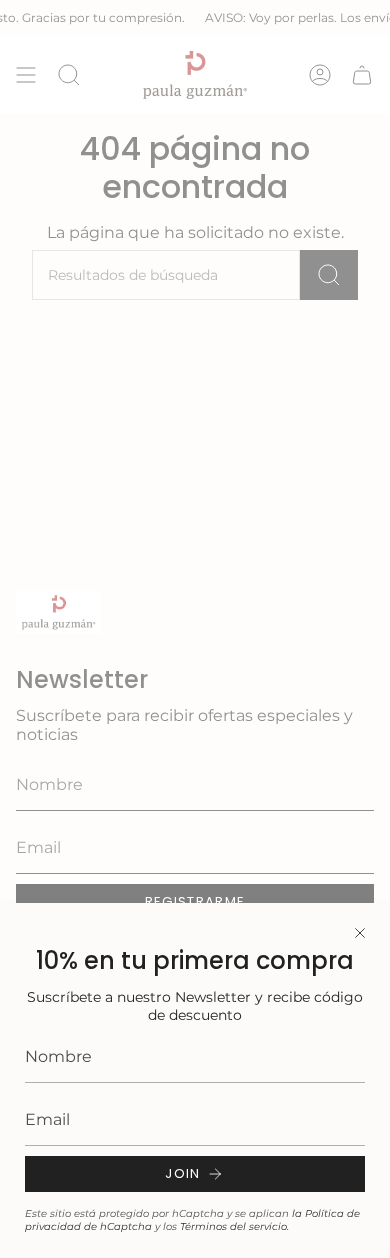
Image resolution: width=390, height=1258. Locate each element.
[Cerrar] (360, 933)
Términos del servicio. (234, 1226)
